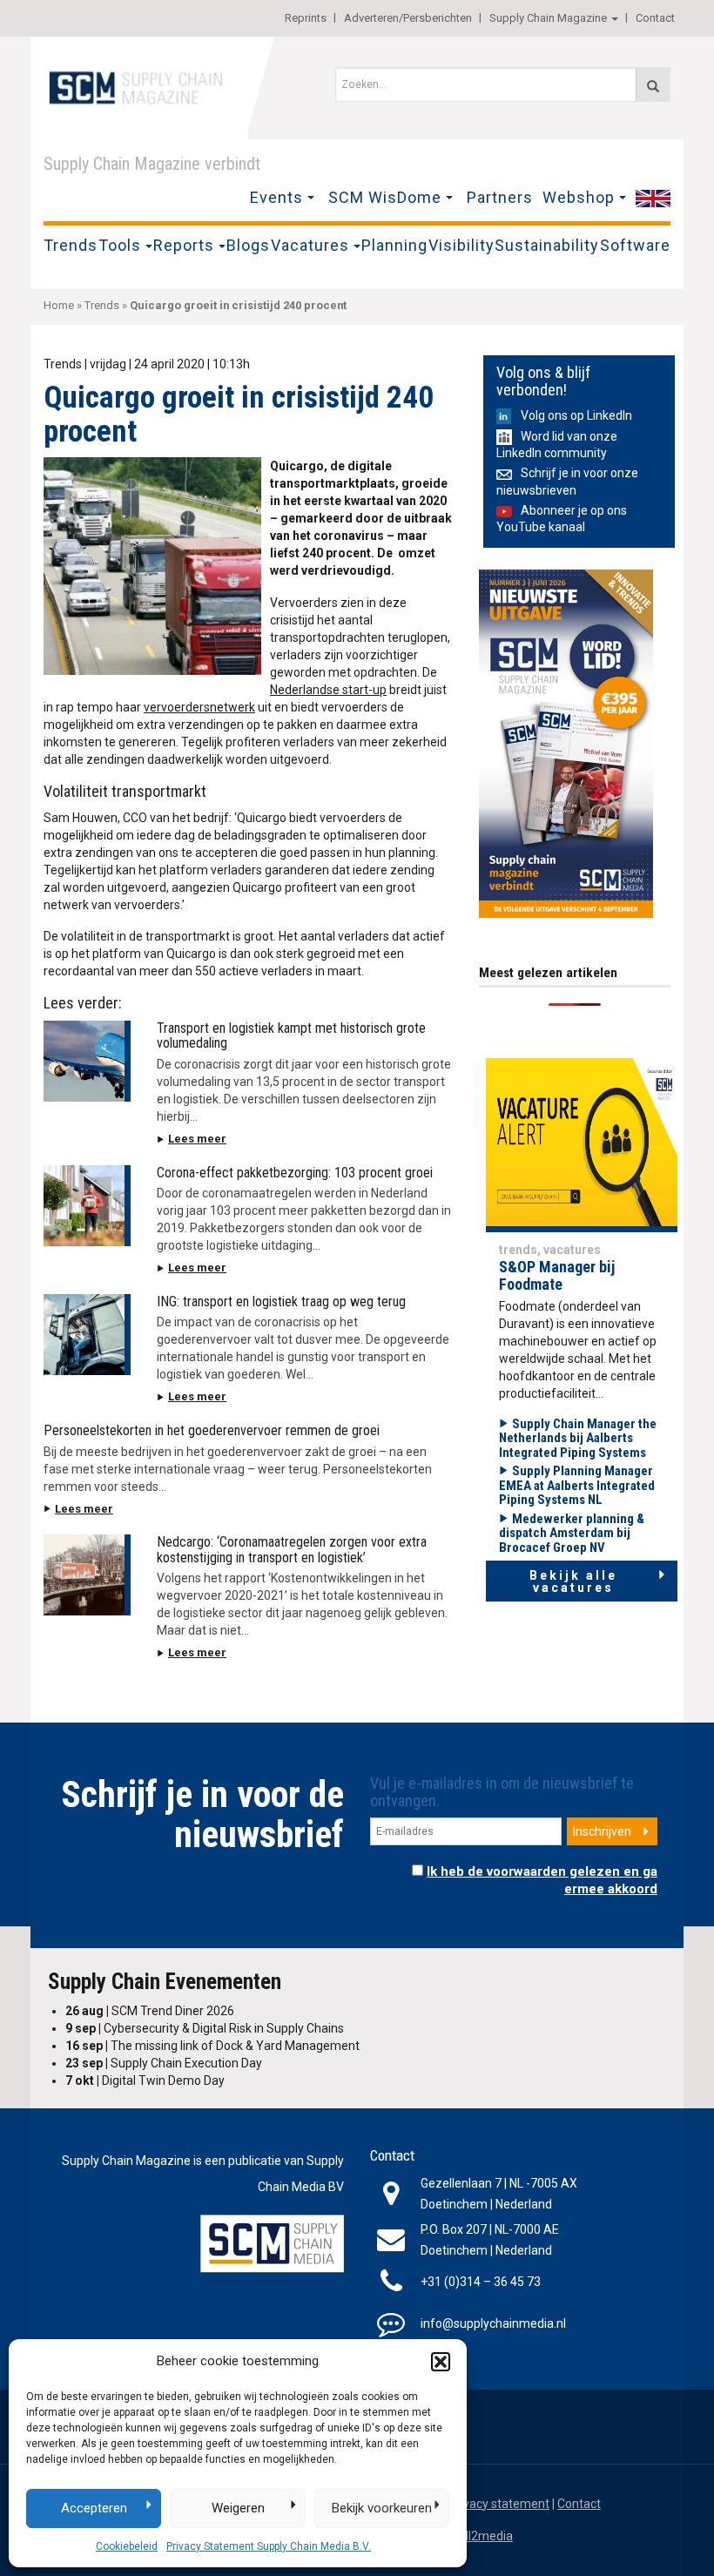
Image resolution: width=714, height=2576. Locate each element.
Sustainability (547, 245)
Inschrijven (602, 1831)
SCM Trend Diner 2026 (150, 2011)
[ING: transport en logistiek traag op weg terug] (87, 1335)
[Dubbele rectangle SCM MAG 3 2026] (566, 743)
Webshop (579, 197)
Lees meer (197, 1139)
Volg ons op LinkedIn (576, 415)
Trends (71, 245)
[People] (582, 1144)
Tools (120, 245)
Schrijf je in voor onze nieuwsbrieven (567, 481)
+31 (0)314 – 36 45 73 (481, 2282)
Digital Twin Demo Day (145, 2080)
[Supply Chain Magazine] (139, 86)
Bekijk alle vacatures (573, 1581)
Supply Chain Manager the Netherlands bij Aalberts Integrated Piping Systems (578, 1438)
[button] (441, 2362)
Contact (655, 18)
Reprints (306, 18)
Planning (394, 245)
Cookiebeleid (127, 2546)
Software (635, 245)
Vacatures (310, 245)
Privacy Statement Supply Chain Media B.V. (269, 2546)
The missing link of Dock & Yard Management (212, 2046)
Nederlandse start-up (328, 690)
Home (59, 305)
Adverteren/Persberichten (408, 18)
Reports (184, 245)
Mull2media (481, 2536)
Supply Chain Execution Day (164, 2063)
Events (276, 197)
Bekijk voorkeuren (382, 2508)
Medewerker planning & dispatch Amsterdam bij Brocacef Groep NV (572, 1533)
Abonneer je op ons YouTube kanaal (562, 519)
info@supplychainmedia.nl (493, 2323)
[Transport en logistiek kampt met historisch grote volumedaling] (87, 1061)
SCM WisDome (385, 197)
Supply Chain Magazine (548, 18)
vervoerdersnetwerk (199, 707)
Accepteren (94, 2508)
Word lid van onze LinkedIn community (557, 445)
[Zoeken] (653, 84)
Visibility (461, 245)
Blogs (248, 245)
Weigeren (238, 2508)
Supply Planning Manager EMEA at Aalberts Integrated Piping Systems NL (577, 1485)
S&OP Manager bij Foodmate (557, 1275)
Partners (500, 197)
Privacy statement (499, 2504)
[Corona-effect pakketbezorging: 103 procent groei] (87, 1206)
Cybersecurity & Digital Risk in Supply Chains (205, 2028)
